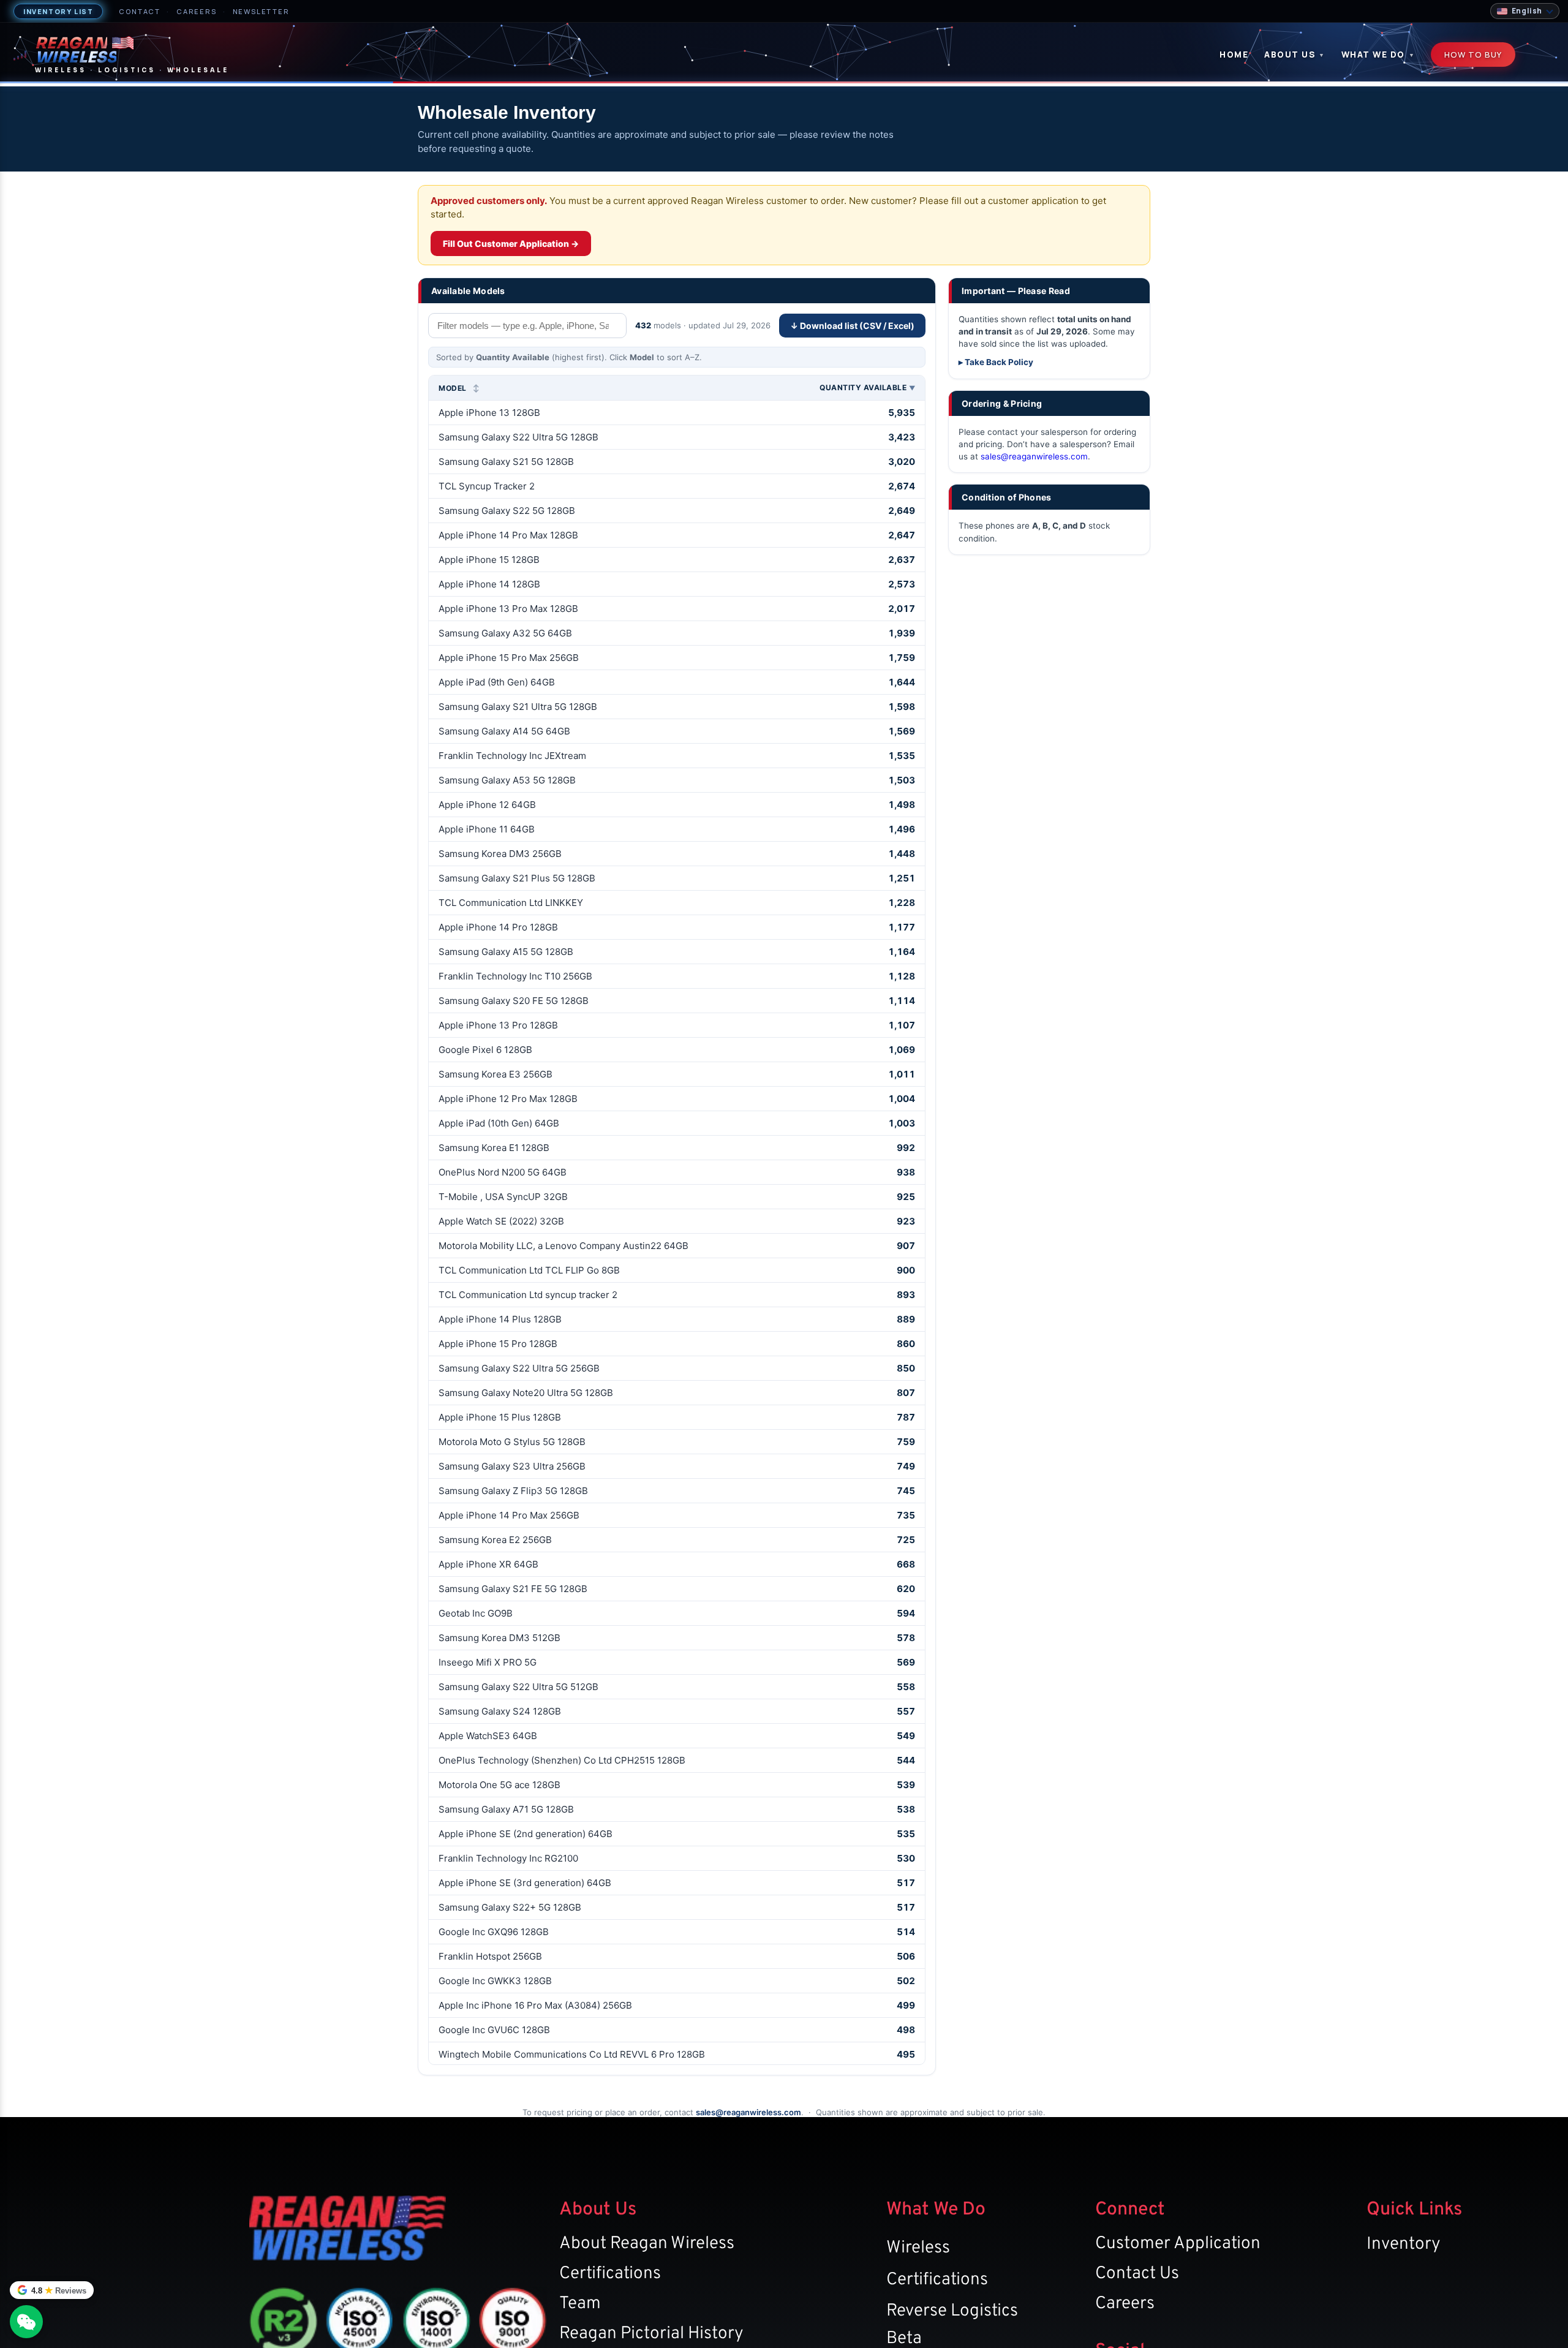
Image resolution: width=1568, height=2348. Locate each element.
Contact (140, 11)
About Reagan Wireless (647, 2244)
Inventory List (58, 11)
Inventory (1404, 2244)
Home (1234, 55)
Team (580, 2304)
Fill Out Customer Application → (511, 243)
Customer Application (1178, 2244)
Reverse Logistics (952, 2311)
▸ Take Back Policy (996, 362)
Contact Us (1137, 2274)
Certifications (610, 2274)
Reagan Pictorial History (651, 2334)
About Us (1295, 55)
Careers (197, 11)
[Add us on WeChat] (26, 2322)
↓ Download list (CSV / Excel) (852, 326)
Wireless (918, 2248)
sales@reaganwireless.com (1034, 456)
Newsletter (261, 11)
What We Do (1378, 55)
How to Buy (1473, 55)
